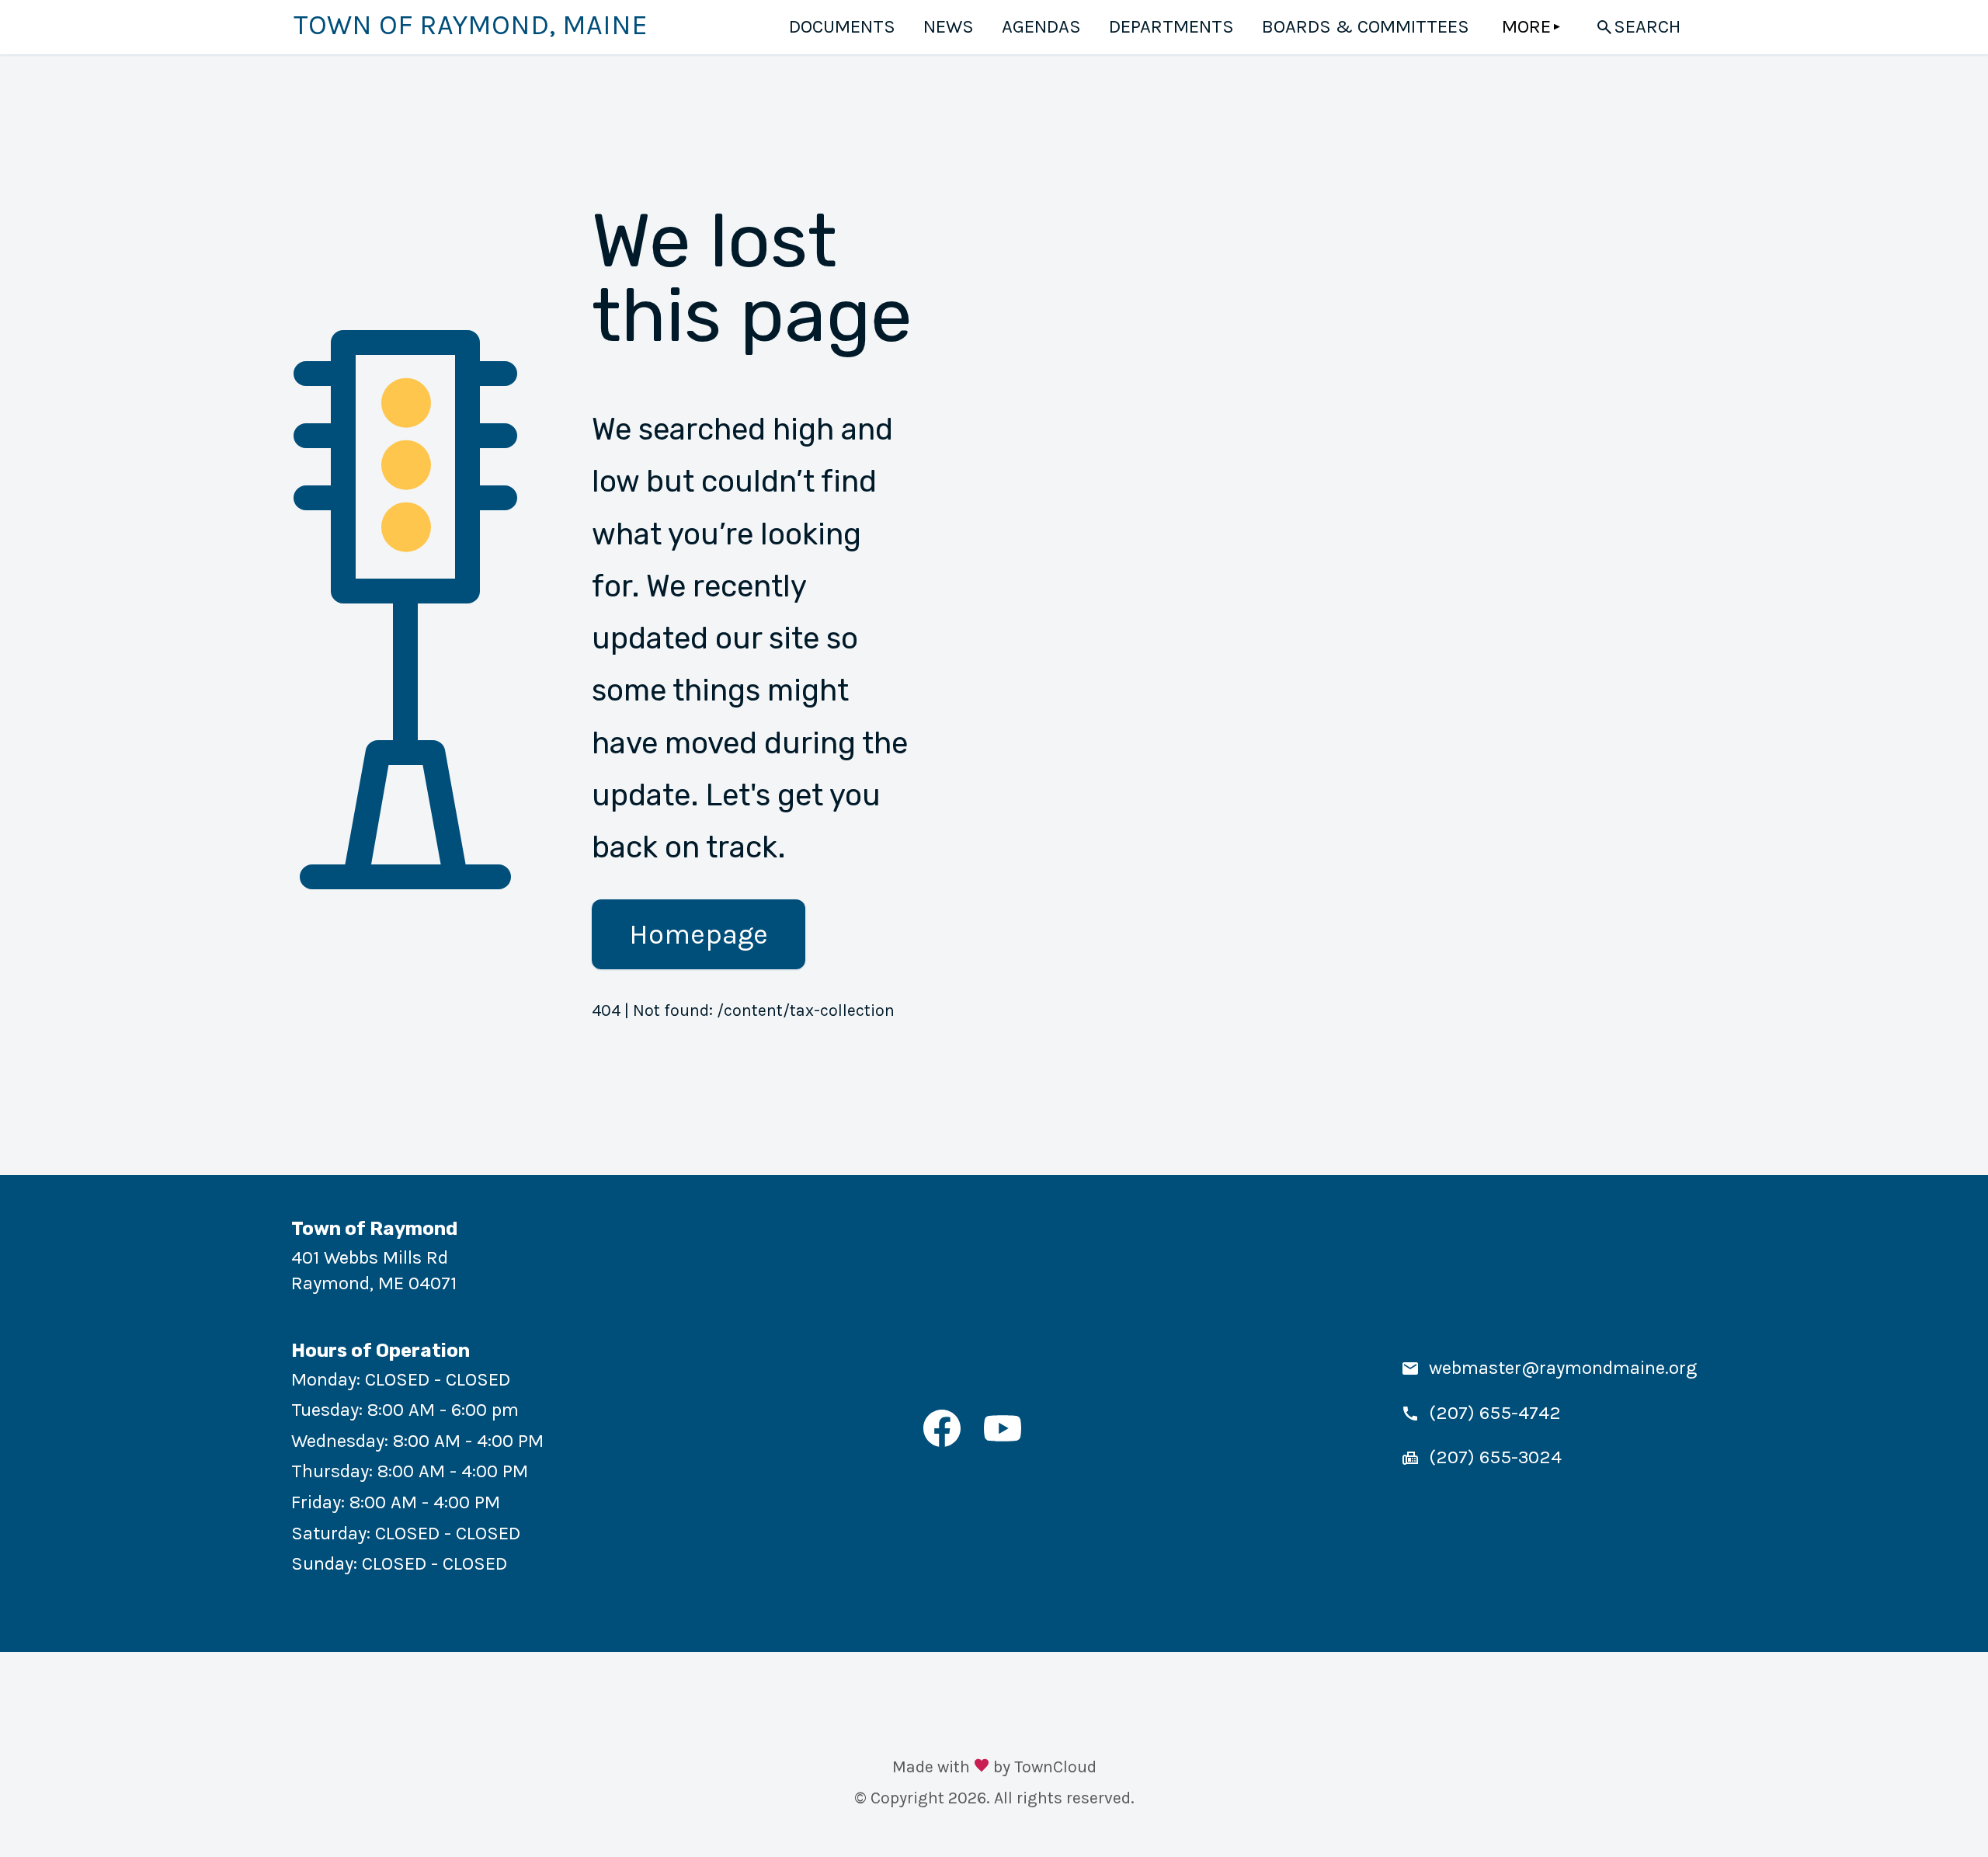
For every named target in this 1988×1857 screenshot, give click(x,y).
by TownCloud (1045, 1767)
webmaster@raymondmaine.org (1563, 1368)
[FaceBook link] (942, 1441)
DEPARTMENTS (1171, 26)
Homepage (699, 934)
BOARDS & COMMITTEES (1366, 26)
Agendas (1041, 26)
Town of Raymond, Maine (471, 25)
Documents (842, 26)
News (949, 26)
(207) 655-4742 (1495, 1413)
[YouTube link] (1003, 1441)
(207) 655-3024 (1495, 1457)
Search (1647, 26)
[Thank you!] (982, 1767)
